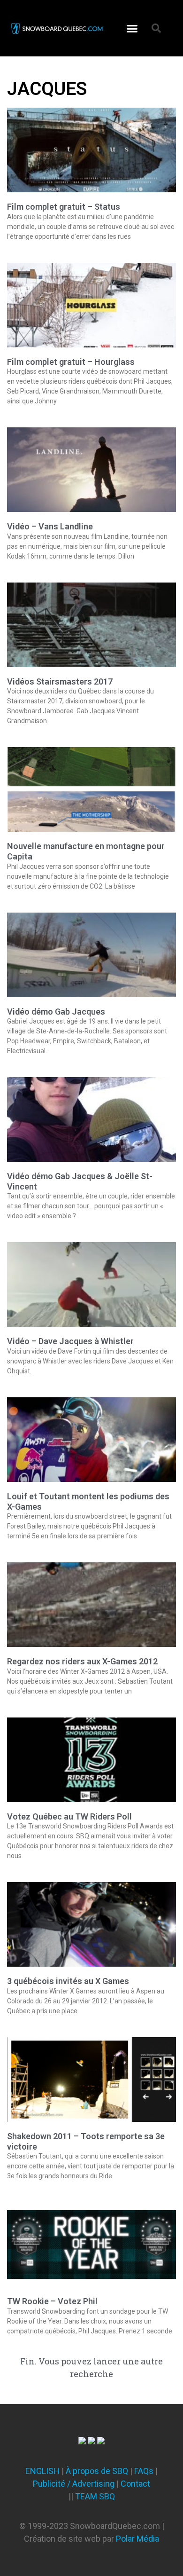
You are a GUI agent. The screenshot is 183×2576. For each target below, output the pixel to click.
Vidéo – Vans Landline (50, 526)
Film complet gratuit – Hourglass (71, 362)
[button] (132, 28)
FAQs (144, 2471)
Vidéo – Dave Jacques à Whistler (70, 1341)
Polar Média (137, 2539)
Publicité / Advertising (74, 2484)
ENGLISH (42, 2471)
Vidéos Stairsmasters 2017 (60, 681)
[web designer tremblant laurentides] (82, 2441)
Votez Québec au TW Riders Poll (69, 1816)
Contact (135, 2484)
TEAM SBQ (95, 2496)
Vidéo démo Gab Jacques (56, 1012)
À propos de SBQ (97, 2471)
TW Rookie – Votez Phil (52, 2301)
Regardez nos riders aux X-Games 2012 (82, 1661)
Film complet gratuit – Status (64, 207)
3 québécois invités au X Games (68, 1981)
